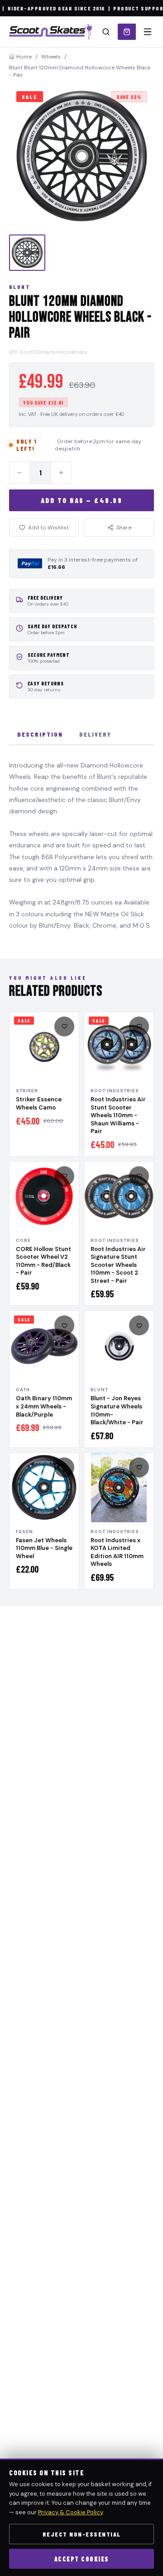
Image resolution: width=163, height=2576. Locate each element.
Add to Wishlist (48, 528)
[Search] (106, 32)
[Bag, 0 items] (127, 32)
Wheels (51, 57)
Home (24, 57)
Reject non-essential (82, 2534)
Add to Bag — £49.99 (82, 500)
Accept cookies (82, 2559)
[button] (81, 156)
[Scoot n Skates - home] (51, 32)
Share (124, 528)
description (40, 734)
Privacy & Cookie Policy (70, 2512)
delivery (95, 734)
